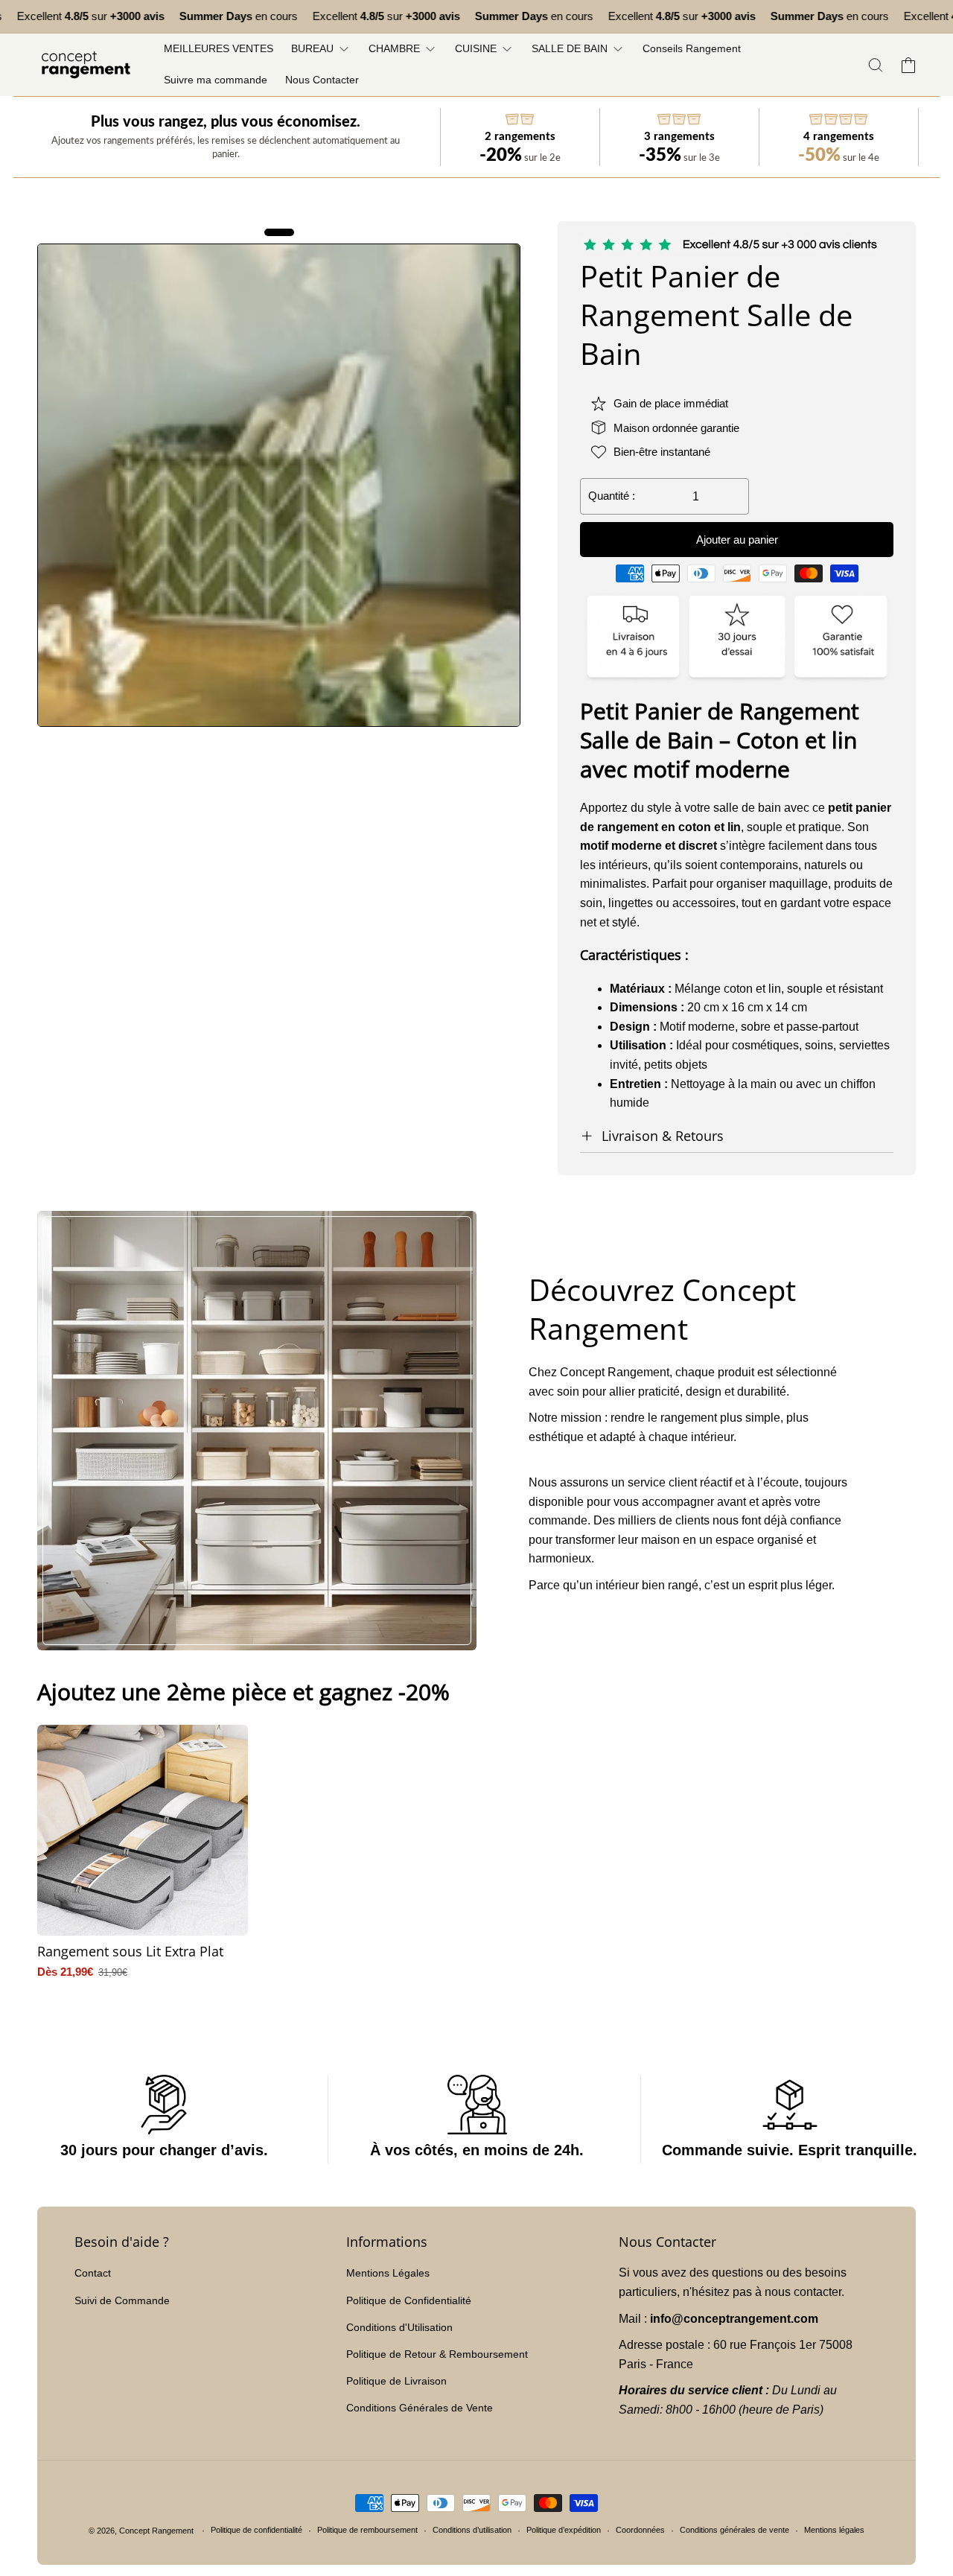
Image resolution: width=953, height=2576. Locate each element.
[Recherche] (876, 65)
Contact (93, 2273)
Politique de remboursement (367, 2530)
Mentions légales (834, 2530)
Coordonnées (640, 2530)
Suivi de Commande (122, 2300)
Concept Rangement (157, 2531)
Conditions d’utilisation (472, 2530)
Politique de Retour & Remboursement (437, 2354)
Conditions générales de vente (734, 2530)
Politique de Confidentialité (409, 2300)
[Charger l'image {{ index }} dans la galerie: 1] (279, 485)
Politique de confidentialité (256, 2530)
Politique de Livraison (396, 2381)
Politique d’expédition (564, 2530)
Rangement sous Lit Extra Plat (130, 1952)
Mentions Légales (388, 2273)
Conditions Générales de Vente (420, 2408)
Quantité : (612, 496)
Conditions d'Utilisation (399, 2327)
